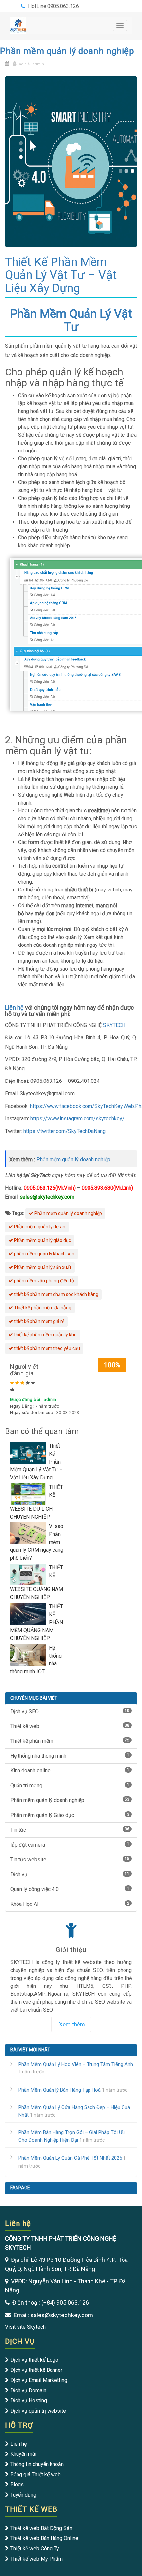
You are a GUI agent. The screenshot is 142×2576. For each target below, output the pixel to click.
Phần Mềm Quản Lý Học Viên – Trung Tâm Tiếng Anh (76, 2064)
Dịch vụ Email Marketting (39, 2380)
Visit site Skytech (25, 2327)
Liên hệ (14, 1008)
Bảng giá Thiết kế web (35, 2474)
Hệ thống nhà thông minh (70, 1756)
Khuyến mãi (23, 2454)
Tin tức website (70, 1860)
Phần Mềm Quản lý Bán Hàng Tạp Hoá (60, 2090)
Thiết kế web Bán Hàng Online (44, 2538)
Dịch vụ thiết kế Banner (36, 2370)
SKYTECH (114, 1025)
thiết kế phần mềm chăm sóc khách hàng (56, 1294)
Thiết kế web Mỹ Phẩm (36, 2559)
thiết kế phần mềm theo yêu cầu (46, 1348)
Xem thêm (72, 2024)
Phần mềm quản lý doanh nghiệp (67, 51)
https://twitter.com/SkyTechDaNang (65, 1131)
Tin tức (70, 1830)
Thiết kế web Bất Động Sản (41, 2528)
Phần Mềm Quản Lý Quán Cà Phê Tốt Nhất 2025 (70, 2158)
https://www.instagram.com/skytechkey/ (77, 1119)
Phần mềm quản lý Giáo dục (70, 1815)
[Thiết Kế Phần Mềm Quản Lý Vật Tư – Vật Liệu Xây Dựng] (29, 1452)
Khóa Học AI (70, 1904)
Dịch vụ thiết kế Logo (34, 2360)
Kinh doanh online (70, 1771)
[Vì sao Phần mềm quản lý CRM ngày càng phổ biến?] (29, 1533)
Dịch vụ (70, 1874)
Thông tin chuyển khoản (37, 2464)
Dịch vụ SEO (70, 1711)
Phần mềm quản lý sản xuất (42, 1267)
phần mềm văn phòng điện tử (44, 1281)
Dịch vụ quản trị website (38, 2411)
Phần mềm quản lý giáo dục (42, 1240)
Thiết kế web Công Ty (35, 2549)
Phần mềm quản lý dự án (39, 1227)
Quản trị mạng (70, 1785)
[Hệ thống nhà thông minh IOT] (29, 1654)
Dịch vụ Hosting (29, 2401)
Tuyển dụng (23, 2495)
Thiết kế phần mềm (70, 1741)
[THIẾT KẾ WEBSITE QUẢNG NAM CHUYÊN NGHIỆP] (29, 1574)
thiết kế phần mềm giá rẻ (39, 1321)
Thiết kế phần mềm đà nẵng (42, 1308)
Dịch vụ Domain (28, 2390)
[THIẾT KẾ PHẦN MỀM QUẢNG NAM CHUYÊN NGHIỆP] (29, 1613)
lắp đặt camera (70, 1845)
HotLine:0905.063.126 (53, 6)
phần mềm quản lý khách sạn (44, 1254)
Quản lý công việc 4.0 (70, 1889)
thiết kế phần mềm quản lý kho (45, 1335)
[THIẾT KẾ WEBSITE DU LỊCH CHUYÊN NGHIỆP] (29, 1494)
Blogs (17, 2485)
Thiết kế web (70, 1726)
